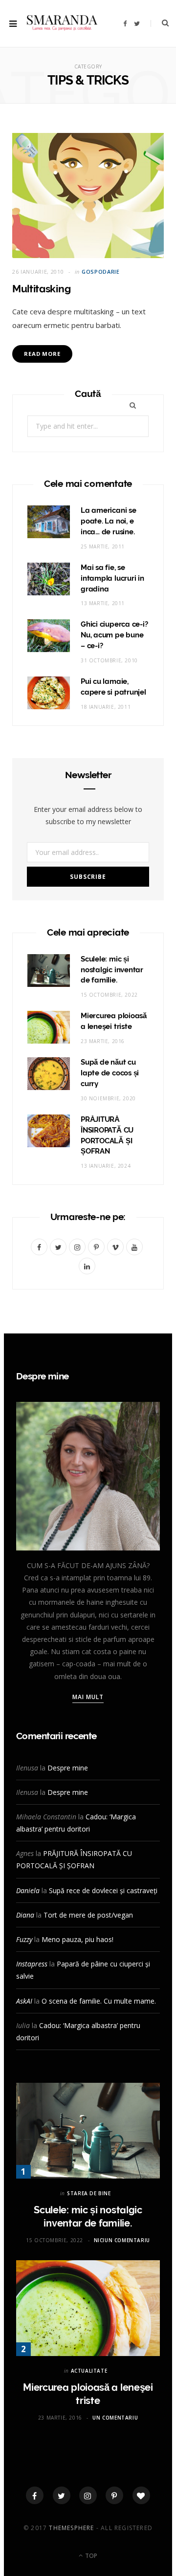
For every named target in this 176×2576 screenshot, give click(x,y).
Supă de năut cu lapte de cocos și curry (110, 1073)
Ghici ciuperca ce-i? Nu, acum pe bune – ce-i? (114, 635)
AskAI (24, 2001)
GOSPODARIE (101, 272)
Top (90, 2556)
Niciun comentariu (122, 2240)
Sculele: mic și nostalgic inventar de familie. (112, 970)
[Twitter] (62, 2495)
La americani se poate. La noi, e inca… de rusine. (109, 521)
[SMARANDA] (62, 24)
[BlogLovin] (141, 2495)
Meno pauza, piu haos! (77, 1939)
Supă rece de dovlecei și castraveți (103, 1890)
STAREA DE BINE (89, 2193)
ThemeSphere (71, 2528)
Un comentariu (115, 2418)
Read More (42, 354)
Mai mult (88, 1697)
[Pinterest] (114, 2495)
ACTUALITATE (89, 2371)
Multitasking (41, 289)
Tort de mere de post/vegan (88, 1915)
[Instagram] (88, 2495)
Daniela (28, 1890)
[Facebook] (35, 2495)
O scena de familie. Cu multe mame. (99, 2001)
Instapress (32, 1964)
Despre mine (68, 1768)
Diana (25, 1915)
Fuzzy (24, 1939)
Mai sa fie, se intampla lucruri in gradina (112, 578)
